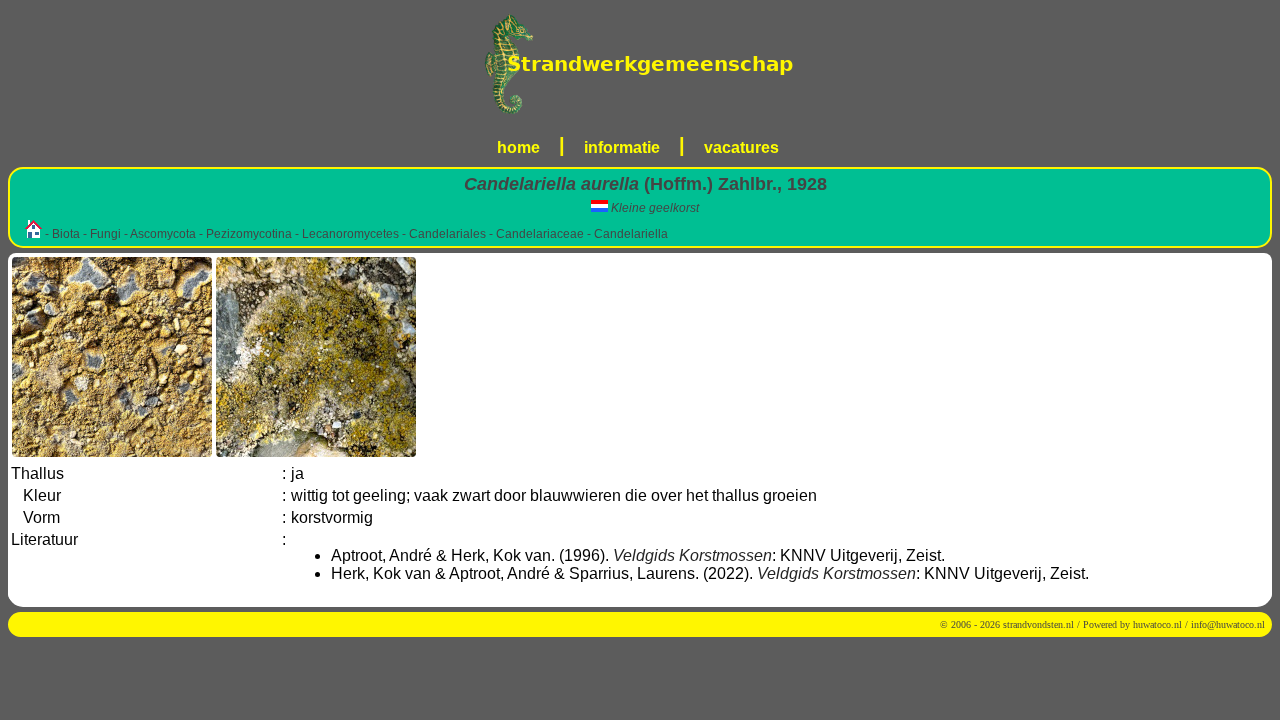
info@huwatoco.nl (1228, 624)
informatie (622, 147)
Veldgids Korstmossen (692, 555)
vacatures (741, 147)
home (518, 147)
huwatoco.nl (1157, 624)
